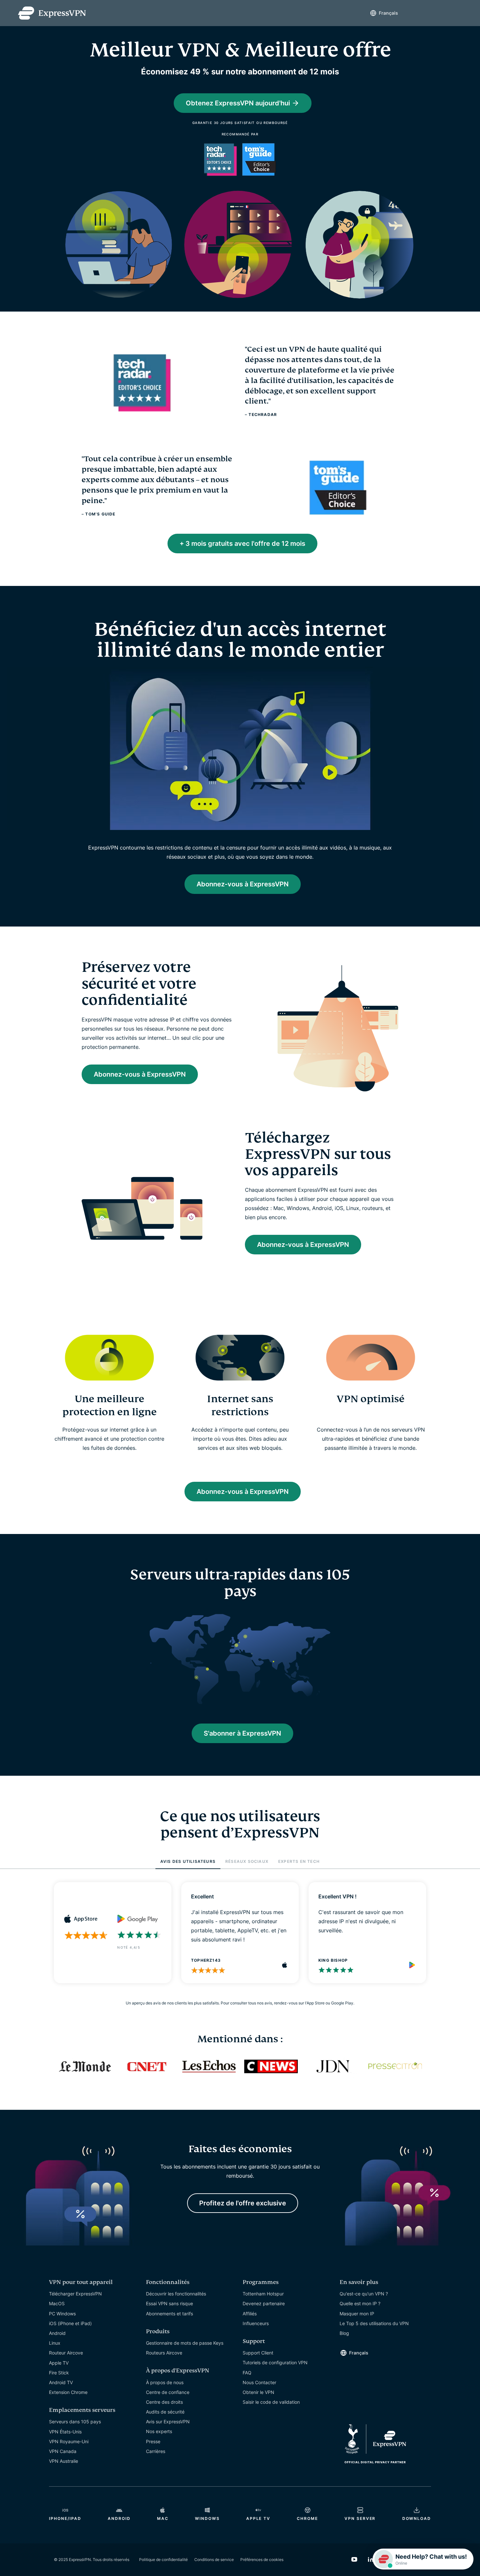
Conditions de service (214, 2560)
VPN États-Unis (65, 2432)
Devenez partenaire (264, 2303)
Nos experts (159, 2431)
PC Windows (62, 2314)
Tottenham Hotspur (263, 2294)
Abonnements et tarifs (169, 2314)
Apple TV (59, 2363)
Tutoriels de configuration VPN (275, 2362)
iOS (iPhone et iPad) (70, 2323)
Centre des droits (164, 2402)
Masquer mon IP (357, 2314)
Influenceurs (256, 2323)
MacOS (57, 2303)
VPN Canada (63, 2451)
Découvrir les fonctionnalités (176, 2294)
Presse (153, 2441)
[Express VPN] (52, 13)
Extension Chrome (68, 2392)
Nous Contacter (259, 2382)
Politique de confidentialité (163, 2560)
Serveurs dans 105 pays (75, 2422)
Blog (344, 2333)
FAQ (247, 2373)
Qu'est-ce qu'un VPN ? (364, 2294)
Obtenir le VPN (258, 2392)
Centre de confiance (168, 2392)
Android (57, 2333)
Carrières (156, 2451)
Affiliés (250, 2314)
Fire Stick (59, 2373)
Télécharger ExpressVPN (75, 2294)
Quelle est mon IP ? (360, 2303)
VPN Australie (64, 2461)
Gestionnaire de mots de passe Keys (185, 2343)
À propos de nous (165, 2382)
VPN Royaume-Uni (69, 2441)
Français (391, 13)
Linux (55, 2343)
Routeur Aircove (66, 2353)
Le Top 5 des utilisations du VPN (374, 2323)
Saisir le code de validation (271, 2402)
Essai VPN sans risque (169, 2303)
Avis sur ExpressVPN (168, 2422)
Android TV (61, 2382)
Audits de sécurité (165, 2412)
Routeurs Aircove (164, 2353)
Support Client (258, 2353)
